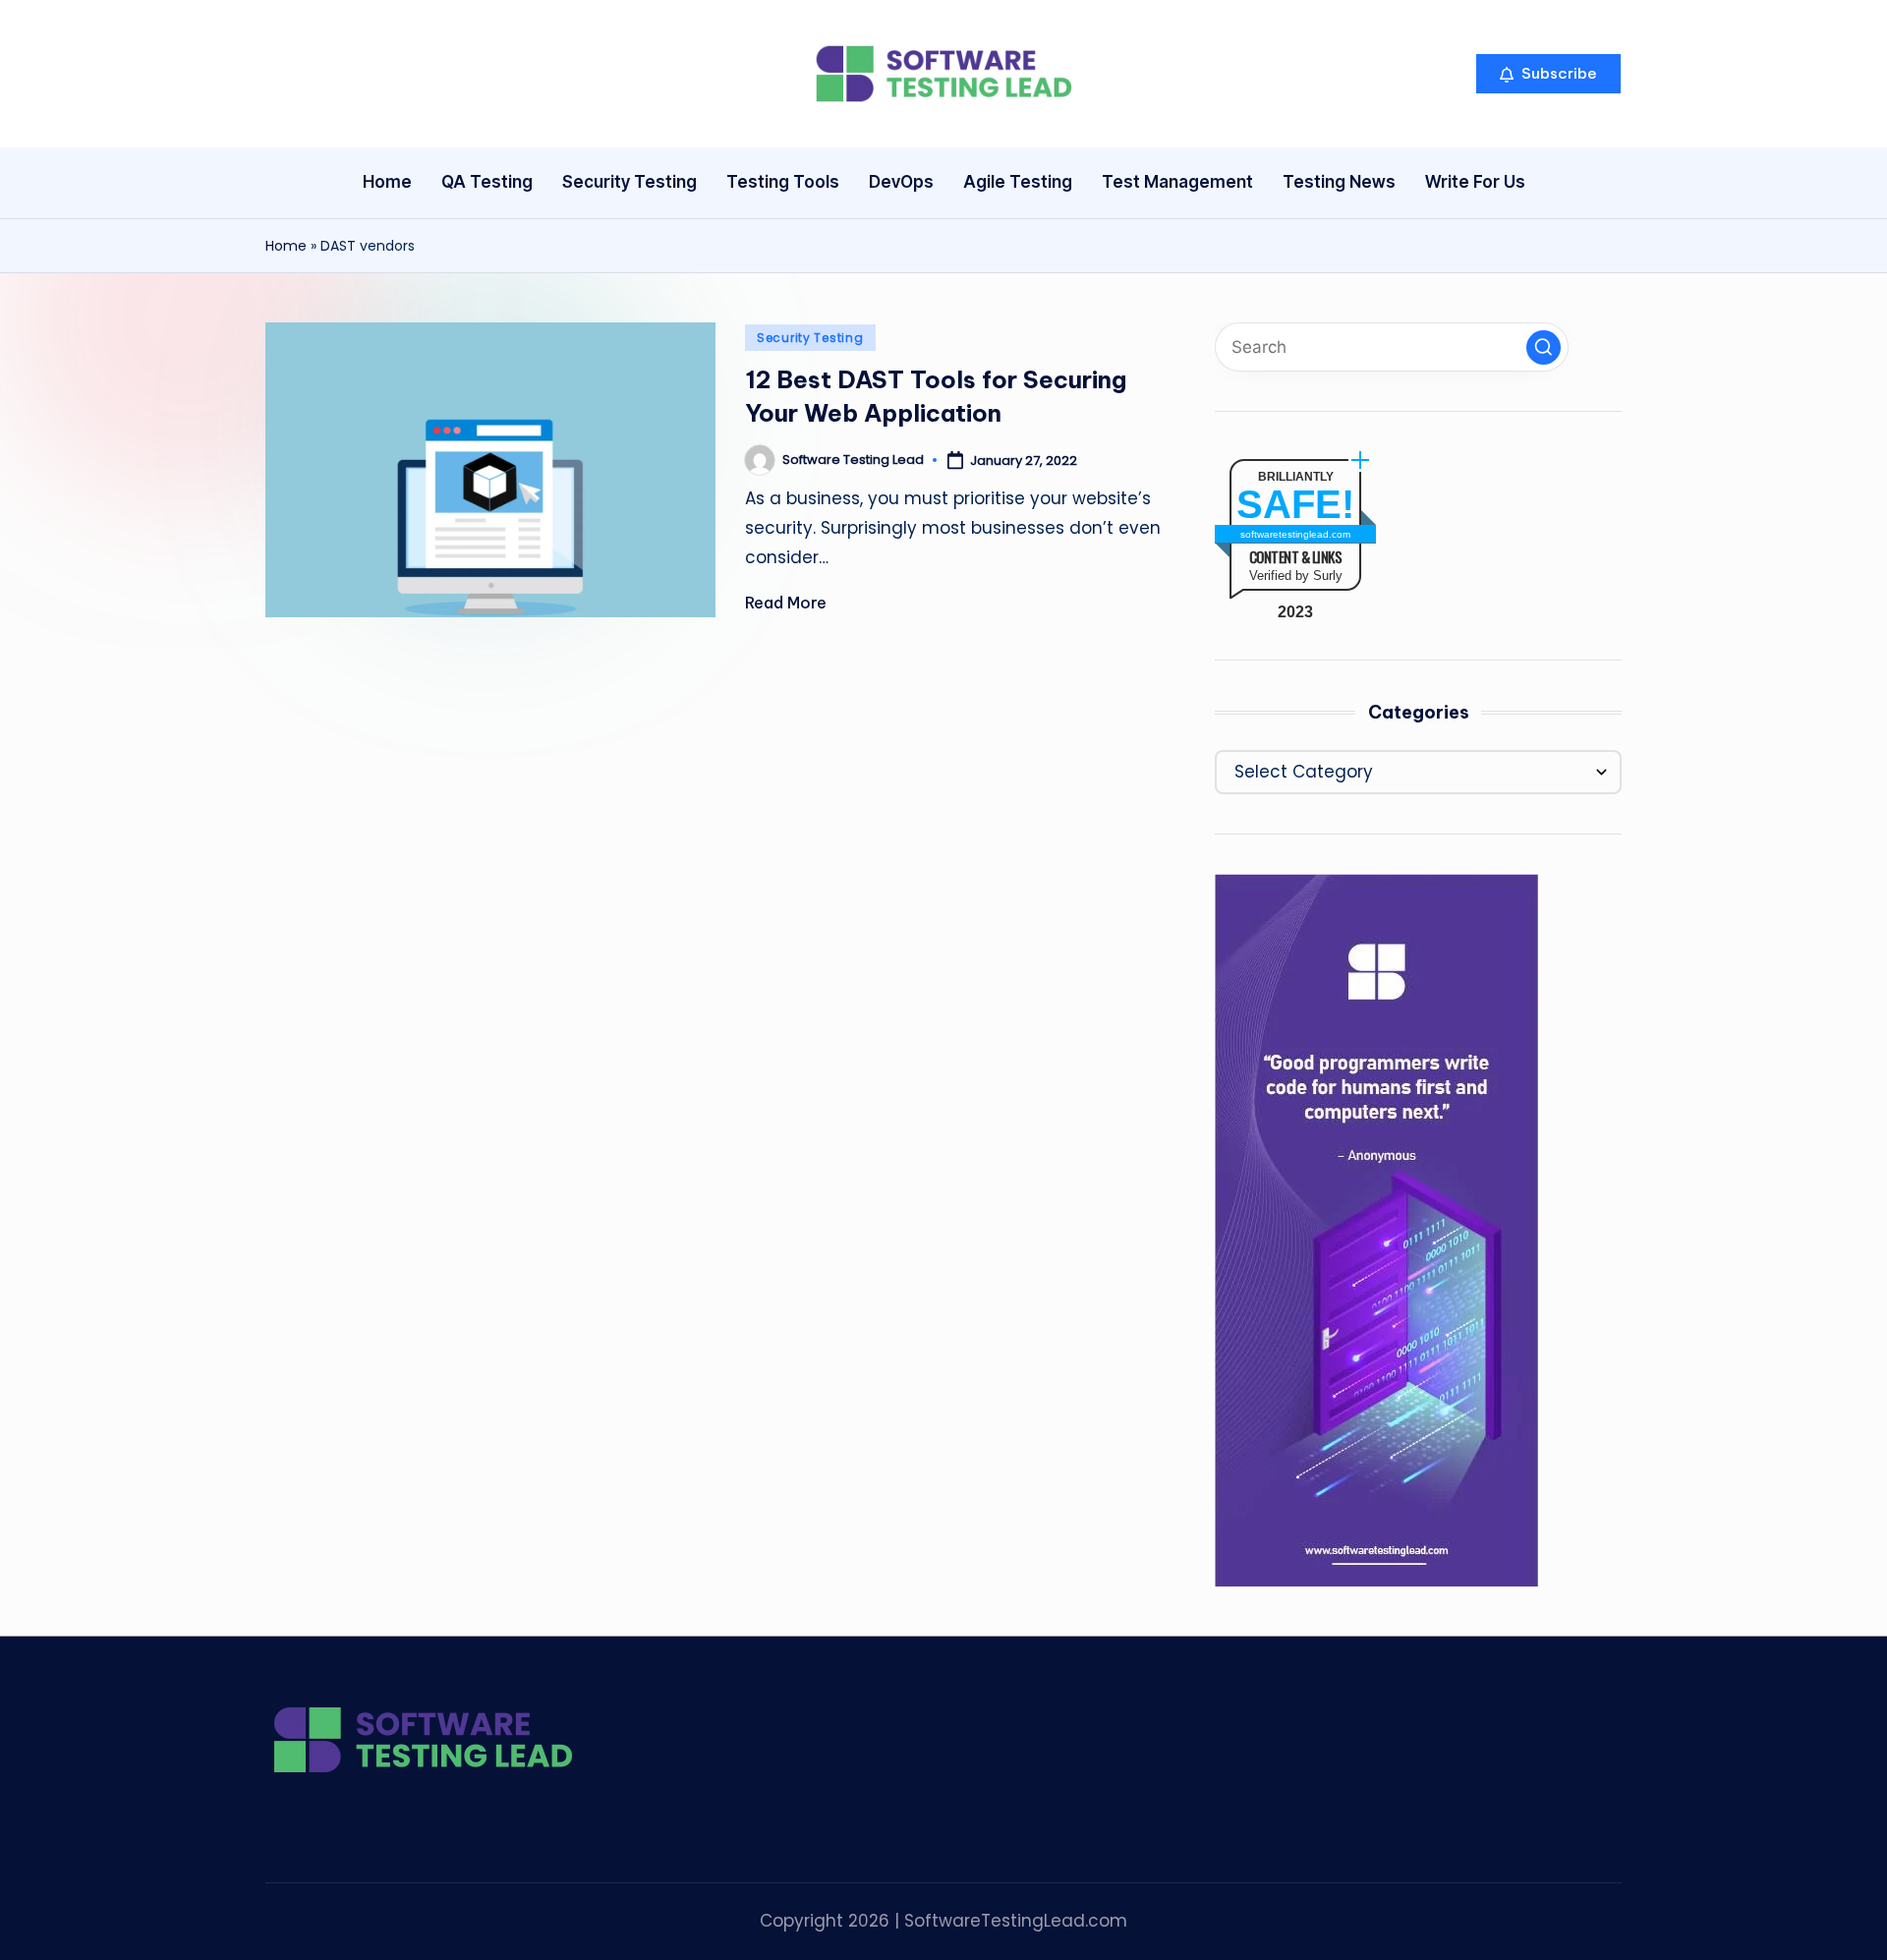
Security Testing (810, 338)
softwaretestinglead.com (1295, 534)
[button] (1548, 74)
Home (286, 246)
